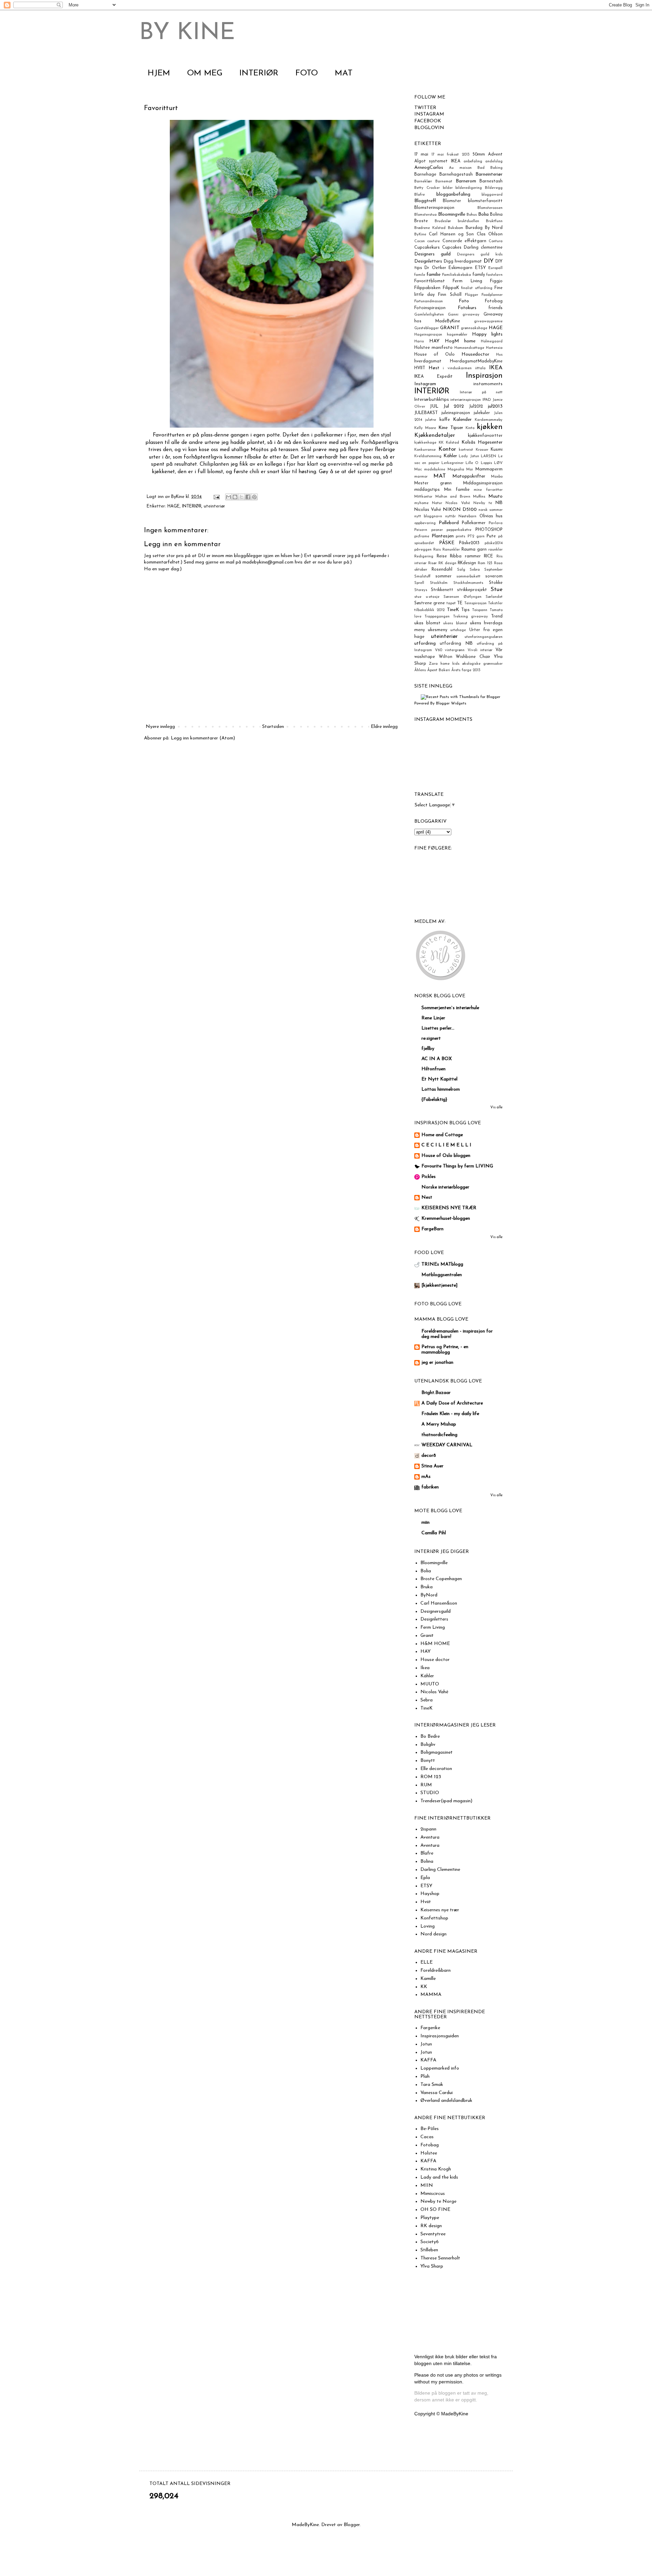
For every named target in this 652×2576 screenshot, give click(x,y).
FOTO (307, 73)
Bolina (496, 215)
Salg (461, 570)
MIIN (427, 2186)
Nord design (433, 1934)
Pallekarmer (474, 523)
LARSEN (488, 456)
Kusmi (497, 450)
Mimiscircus (433, 2194)
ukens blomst (455, 623)
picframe (422, 536)
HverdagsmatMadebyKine (476, 361)
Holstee (429, 2153)
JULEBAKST (426, 413)
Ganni (453, 315)
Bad (481, 168)
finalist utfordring (477, 288)
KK (441, 443)
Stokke (496, 583)
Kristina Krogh (436, 2169)
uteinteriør (214, 506)
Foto (464, 301)
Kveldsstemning (428, 456)
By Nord (494, 228)
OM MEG (205, 73)
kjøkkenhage (425, 443)
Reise (442, 556)
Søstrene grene (430, 603)
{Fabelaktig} (434, 1100)
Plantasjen (443, 536)
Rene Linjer (433, 1018)
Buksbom (456, 228)
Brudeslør (443, 221)
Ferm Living (467, 281)
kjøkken (490, 427)
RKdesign (467, 563)
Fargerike (430, 2028)
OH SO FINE (435, 2210)
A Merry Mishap (439, 1424)
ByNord (429, 1595)
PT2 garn (476, 536)
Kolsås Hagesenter (482, 442)
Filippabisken (427, 288)
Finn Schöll (450, 295)
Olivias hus (491, 516)
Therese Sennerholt (440, 2258)
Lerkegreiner (452, 463)
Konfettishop (434, 1918)
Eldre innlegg (384, 727)
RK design (447, 563)
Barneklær (423, 182)
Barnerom (466, 181)
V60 (439, 650)
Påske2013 (469, 543)
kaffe (445, 420)
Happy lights (487, 334)
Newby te (483, 503)
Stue (497, 589)
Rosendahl (442, 570)
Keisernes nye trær (440, 1910)
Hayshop (430, 1894)
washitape (425, 657)
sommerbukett (468, 577)
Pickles (429, 1177)
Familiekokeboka (457, 275)
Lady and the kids (439, 2177)
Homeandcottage (469, 348)
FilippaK (451, 288)
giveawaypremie (488, 321)
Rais (437, 550)
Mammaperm (489, 469)
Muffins (479, 497)
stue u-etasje (427, 597)
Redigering (424, 557)
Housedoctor (475, 354)
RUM (426, 1785)
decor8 (429, 1456)
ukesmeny (438, 630)
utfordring (425, 643)
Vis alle (496, 1107)
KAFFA (428, 2060)
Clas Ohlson (490, 234)
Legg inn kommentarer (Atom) (203, 738)
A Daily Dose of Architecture (452, 1403)
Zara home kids (444, 664)
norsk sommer (491, 510)
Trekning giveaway (470, 617)
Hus (499, 355)
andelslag (494, 162)
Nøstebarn (467, 516)
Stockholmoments (468, 583)
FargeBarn (432, 1229)
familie (433, 275)
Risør (432, 563)
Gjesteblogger (427, 328)
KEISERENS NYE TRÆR (449, 1208)
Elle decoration (436, 1769)
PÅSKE (447, 543)
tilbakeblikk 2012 (429, 610)
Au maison (460, 168)
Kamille (428, 1979)
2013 (466, 155)
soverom (494, 576)
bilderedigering (469, 188)
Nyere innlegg (160, 727)
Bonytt (428, 1761)
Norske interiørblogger (445, 1187)
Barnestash (491, 181)
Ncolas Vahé (458, 503)
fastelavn (494, 275)
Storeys (421, 590)
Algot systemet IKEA (437, 161)
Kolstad (452, 443)
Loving (428, 1926)
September (493, 570)
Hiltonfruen (433, 1069)
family (479, 275)
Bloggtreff (425, 201)
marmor (421, 477)
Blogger (352, 2525)
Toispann (480, 610)
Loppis (486, 463)
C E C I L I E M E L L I (446, 1145)
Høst (434, 368)
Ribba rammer (465, 556)
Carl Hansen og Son (451, 234)
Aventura (430, 1837)
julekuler (482, 413)
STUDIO (430, 1793)
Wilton (446, 657)
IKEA (496, 368)
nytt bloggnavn (428, 516)
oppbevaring (425, 523)
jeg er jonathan (437, 1363)
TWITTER (425, 108)
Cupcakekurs (427, 248)
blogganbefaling (453, 194)
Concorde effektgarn (464, 241)
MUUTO (430, 1684)
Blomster (452, 201)
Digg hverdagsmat (463, 262)
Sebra (475, 570)
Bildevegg (494, 188)
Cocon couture (427, 241)
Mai (470, 470)
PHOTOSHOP (489, 530)
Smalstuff (422, 577)
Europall (495, 268)
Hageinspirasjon (428, 335)
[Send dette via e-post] (229, 497)
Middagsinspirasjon (483, 483)
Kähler (450, 456)
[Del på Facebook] (248, 497)
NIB (499, 503)
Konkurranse (425, 450)
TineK (453, 610)
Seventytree (433, 2234)
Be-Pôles (430, 2129)
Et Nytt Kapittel (439, 1079)
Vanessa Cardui (437, 2093)
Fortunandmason (429, 301)
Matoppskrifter (469, 476)
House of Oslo (434, 355)
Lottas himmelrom (441, 1089)
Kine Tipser (451, 428)
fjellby (428, 1049)
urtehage (458, 630)
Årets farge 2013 (466, 670)
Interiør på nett (481, 392)
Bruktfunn (494, 221)
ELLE (427, 1962)
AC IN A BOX (437, 1059)
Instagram (425, 384)
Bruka (427, 1587)
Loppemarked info (440, 2068)
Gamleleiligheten (429, 315)
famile (420, 275)
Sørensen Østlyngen (463, 597)
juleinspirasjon (456, 413)
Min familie (457, 490)
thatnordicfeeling (439, 1435)
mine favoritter (488, 490)
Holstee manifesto (433, 348)
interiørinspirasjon (466, 400)
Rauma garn (474, 550)
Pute (491, 536)
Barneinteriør (489, 174)
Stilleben (429, 2250)
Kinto (470, 428)
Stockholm (439, 583)
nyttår (450, 516)
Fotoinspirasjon (430, 308)
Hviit (426, 1902)
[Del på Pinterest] (254, 497)
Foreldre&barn (436, 1971)
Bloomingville (452, 214)
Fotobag (494, 301)
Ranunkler (451, 550)
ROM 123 (431, 1777)
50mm (479, 155)
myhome (421, 503)
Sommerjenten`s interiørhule (450, 1008)
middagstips (427, 490)
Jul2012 (476, 407)
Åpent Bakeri (439, 670)
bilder (448, 188)
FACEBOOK (428, 121)
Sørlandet (494, 597)
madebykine (435, 470)
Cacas (427, 2137)
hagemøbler (457, 335)
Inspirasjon (484, 376)
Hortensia (494, 348)
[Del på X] (241, 497)
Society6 (430, 2242)
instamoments (488, 384)
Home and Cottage (442, 1135)
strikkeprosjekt (472, 590)
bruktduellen (468, 221)
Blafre (420, 195)
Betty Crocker (427, 188)
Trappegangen (437, 617)
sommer (443, 576)
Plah (425, 2077)
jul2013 (495, 406)
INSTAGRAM (429, 114)
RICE (488, 556)
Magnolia (456, 470)
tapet (451, 603)
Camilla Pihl (434, 1533)
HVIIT (420, 368)
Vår (499, 650)
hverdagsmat (428, 361)
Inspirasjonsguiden (440, 2036)
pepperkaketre (459, 530)
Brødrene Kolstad (430, 228)
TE (460, 603)
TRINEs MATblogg (442, 1264)
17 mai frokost (445, 155)
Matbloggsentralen (442, 1275)
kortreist (466, 450)
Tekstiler (495, 603)
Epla (425, 1878)
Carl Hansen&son (439, 1603)
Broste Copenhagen (441, 1579)
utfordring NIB (456, 644)
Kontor (447, 449)
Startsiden (273, 727)
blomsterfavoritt (485, 201)
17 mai (421, 155)
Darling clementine (483, 248)
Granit (427, 1636)
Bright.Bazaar (436, 1393)
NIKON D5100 (460, 510)
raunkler (495, 550)
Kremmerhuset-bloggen (446, 1219)
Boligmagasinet (437, 1752)
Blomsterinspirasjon (434, 208)
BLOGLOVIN (429, 128)
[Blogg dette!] (235, 497)
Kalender (462, 420)
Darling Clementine (440, 1870)
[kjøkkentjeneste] (440, 1285)
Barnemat (444, 182)
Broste (421, 221)
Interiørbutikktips (432, 400)
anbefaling (473, 162)
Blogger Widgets (451, 703)
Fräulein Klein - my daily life (450, 1414)
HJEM (159, 73)
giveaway (471, 315)
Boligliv (428, 1745)
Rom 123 (485, 563)
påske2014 (494, 543)
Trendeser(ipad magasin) (446, 1801)
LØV (498, 463)
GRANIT (450, 328)
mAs (426, 1477)
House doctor (435, 1660)
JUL (434, 406)
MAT (344, 73)
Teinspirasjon (475, 603)
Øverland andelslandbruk (446, 2101)
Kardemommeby (489, 420)
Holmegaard (492, 342)
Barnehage (425, 175)
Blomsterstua (425, 215)
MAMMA (431, 1995)
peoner (437, 530)
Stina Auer (432, 1466)
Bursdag (474, 228)
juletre (431, 420)
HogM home (460, 341)
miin (425, 1523)
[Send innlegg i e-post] (216, 497)
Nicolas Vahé (428, 510)
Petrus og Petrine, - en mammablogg (445, 1350)
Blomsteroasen (490, 208)
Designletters (428, 261)
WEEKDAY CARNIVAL (447, 1445)
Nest (427, 1197)
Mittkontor (423, 497)
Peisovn (421, 530)
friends (495, 308)
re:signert (431, 1039)
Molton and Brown (453, 497)
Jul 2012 (454, 406)
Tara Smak (432, 2085)
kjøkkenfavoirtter (485, 436)
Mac (418, 470)
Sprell (419, 583)
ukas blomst (427, 623)
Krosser (482, 450)
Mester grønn (433, 483)
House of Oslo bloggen (446, 1156)
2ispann (428, 1829)
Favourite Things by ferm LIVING (457, 1166)
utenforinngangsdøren (484, 637)
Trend (497, 616)
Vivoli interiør (480, 650)
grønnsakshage (474, 328)
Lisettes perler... (438, 1028)
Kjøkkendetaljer (435, 435)
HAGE (174, 506)
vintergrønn (455, 650)
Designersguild (436, 1612)
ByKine (178, 497)
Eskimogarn (460, 268)
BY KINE (187, 33)
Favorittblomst (430, 281)
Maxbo (497, 477)
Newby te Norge (438, 2202)
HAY (434, 341)
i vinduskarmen (457, 368)
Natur (437, 503)
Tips (465, 610)
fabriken (430, 1487)
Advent (495, 155)
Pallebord (449, 523)
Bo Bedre (430, 1737)
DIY (489, 261)
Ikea (425, 1668)
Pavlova (496, 523)
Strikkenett (442, 590)
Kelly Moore (425, 428)
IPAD (487, 400)
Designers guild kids (480, 255)
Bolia (483, 214)
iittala (480, 368)
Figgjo (496, 281)
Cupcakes (452, 248)
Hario (419, 342)
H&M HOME (435, 1644)
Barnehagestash (456, 175)
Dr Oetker (435, 268)
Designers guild (432, 254)
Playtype (430, 2218)
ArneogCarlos (429, 168)
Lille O (472, 463)
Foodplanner (492, 295)
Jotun (426, 2044)
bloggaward (492, 195)
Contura (496, 241)
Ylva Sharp (432, 2266)
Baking (496, 168)
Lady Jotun (469, 456)
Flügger (472, 295)
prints (460, 536)
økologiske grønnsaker (482, 664)
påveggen (423, 550)
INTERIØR (259, 73)
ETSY (481, 268)
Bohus (472, 215)
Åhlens (420, 670)
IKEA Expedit (433, 377)
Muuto (495, 496)
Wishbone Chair (473, 657)
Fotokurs (467, 308)
